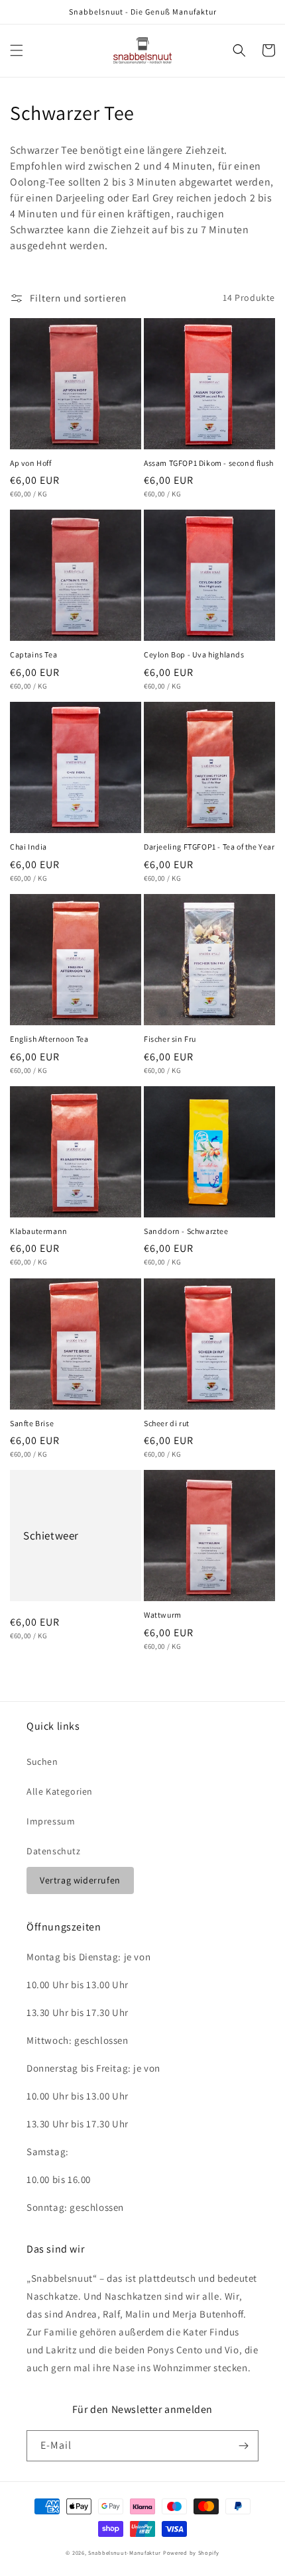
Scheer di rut (167, 1423)
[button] (17, 50)
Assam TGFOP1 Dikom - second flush (209, 463)
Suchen (42, 1762)
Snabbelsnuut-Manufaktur (125, 2552)
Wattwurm (163, 1615)
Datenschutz (54, 1851)
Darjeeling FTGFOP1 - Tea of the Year (209, 847)
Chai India (28, 847)
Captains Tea (33, 654)
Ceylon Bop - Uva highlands (194, 654)
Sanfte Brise (32, 1423)
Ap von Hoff (31, 463)
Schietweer (51, 1536)
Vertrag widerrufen (80, 1880)
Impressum (51, 1821)
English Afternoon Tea (49, 1039)
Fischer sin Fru (170, 1039)
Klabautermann (39, 1231)
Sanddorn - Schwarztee (186, 1231)
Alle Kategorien (60, 1791)
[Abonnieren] (243, 2446)
